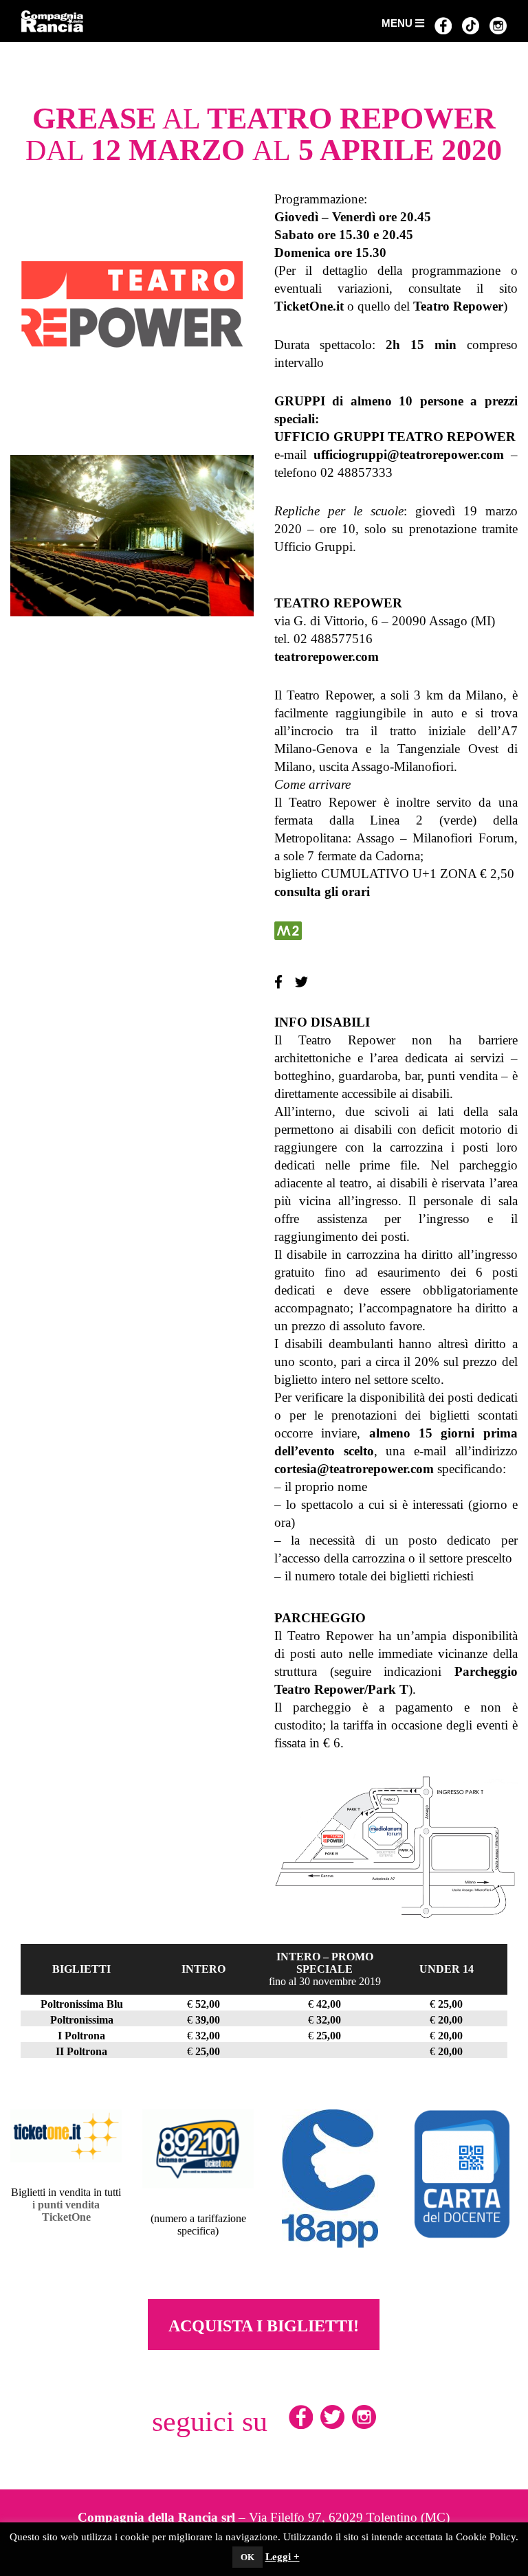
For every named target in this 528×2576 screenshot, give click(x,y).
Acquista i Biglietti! (264, 2326)
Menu (398, 23)
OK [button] (247, 2557)
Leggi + (283, 2557)
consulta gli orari (322, 892)
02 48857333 (356, 472)
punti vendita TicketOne (69, 2211)
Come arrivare (312, 784)
